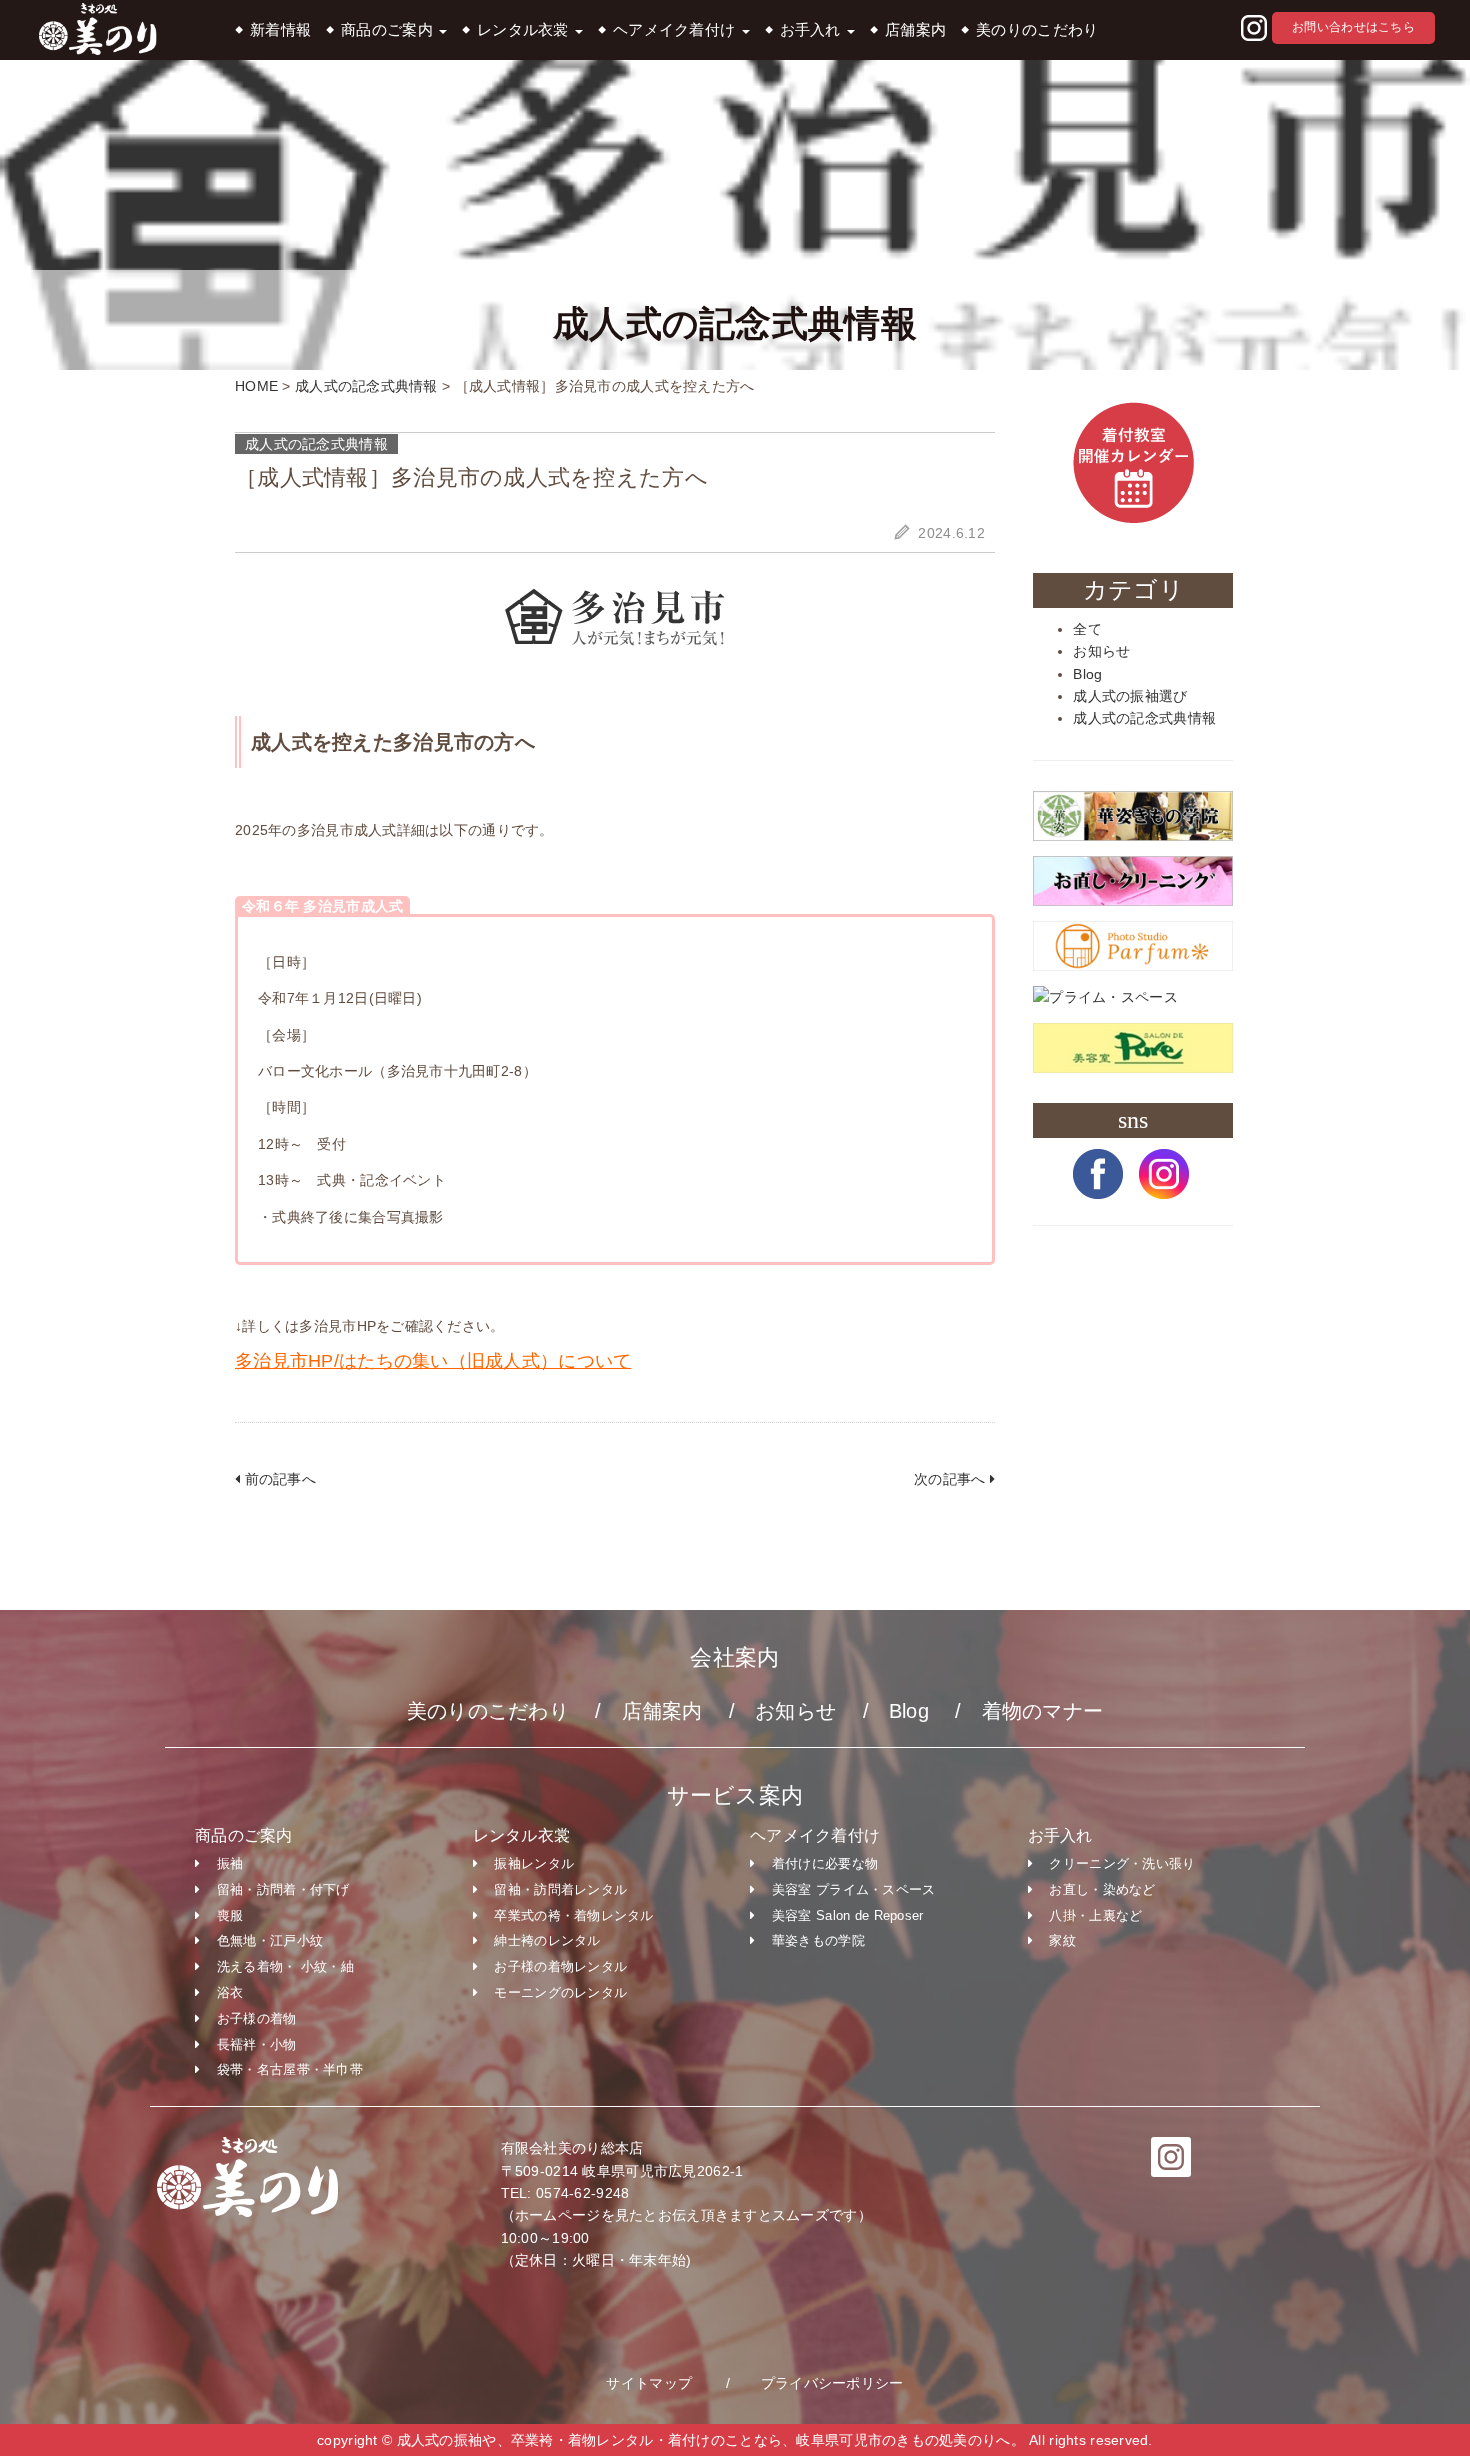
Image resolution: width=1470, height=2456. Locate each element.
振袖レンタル (534, 1863)
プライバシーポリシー (832, 2383)
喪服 (230, 1915)
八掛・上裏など (1095, 1915)
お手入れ (812, 30)
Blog (1087, 674)
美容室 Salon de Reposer (848, 1915)
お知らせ (1101, 651)
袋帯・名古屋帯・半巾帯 (290, 2069)
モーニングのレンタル (560, 1992)
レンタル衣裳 (525, 30)
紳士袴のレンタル (547, 1940)
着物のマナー (1043, 1711)
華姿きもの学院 (818, 1940)
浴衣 (230, 1992)
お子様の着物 (257, 2018)
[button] (1254, 29)
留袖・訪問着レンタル (560, 1889)
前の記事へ (278, 1479)
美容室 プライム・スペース (854, 1889)
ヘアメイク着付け (676, 30)
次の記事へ (952, 1479)
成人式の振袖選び (1130, 696)
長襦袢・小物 (257, 2044)
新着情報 (280, 30)
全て (1087, 629)
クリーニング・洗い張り (1122, 1863)
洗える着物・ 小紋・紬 (285, 1966)
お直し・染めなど (1102, 1889)
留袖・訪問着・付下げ (283, 1889)
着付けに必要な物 (825, 1863)
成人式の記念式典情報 (1144, 718)
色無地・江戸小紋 (270, 1940)
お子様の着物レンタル (560, 1966)
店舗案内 (915, 30)
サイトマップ (649, 2383)
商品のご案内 (389, 30)
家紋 (1062, 1940)
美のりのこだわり (1037, 30)
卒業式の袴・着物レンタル (573, 1915)
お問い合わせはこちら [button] (1353, 27)
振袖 (230, 1863)
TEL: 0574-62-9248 (565, 2193)
